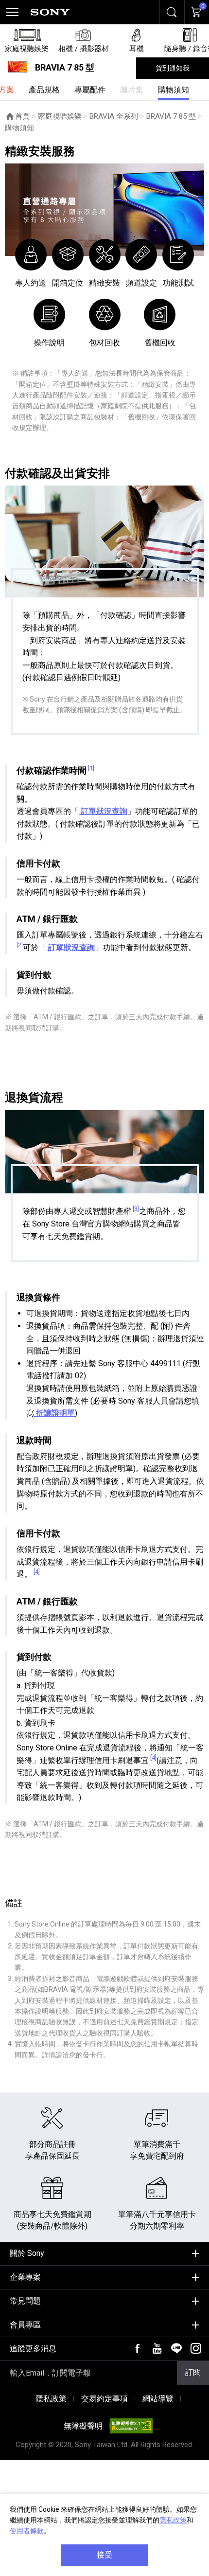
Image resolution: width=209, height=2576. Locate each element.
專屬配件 (90, 90)
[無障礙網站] (131, 2426)
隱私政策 (173, 2520)
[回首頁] (50, 12)
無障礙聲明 (83, 2426)
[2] (20, 945)
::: (8, 2250)
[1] (91, 768)
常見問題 (25, 2301)
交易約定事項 (104, 2399)
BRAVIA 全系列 (114, 116)
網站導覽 (158, 2399)
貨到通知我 (173, 68)
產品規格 (44, 90)
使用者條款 (27, 2531)
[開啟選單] (12, 12)
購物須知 (174, 90)
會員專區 (25, 2325)
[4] (37, 1572)
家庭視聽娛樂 (60, 116)
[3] (136, 1209)
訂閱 (193, 2372)
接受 (104, 2555)
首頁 (22, 116)
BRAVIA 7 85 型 (171, 116)
